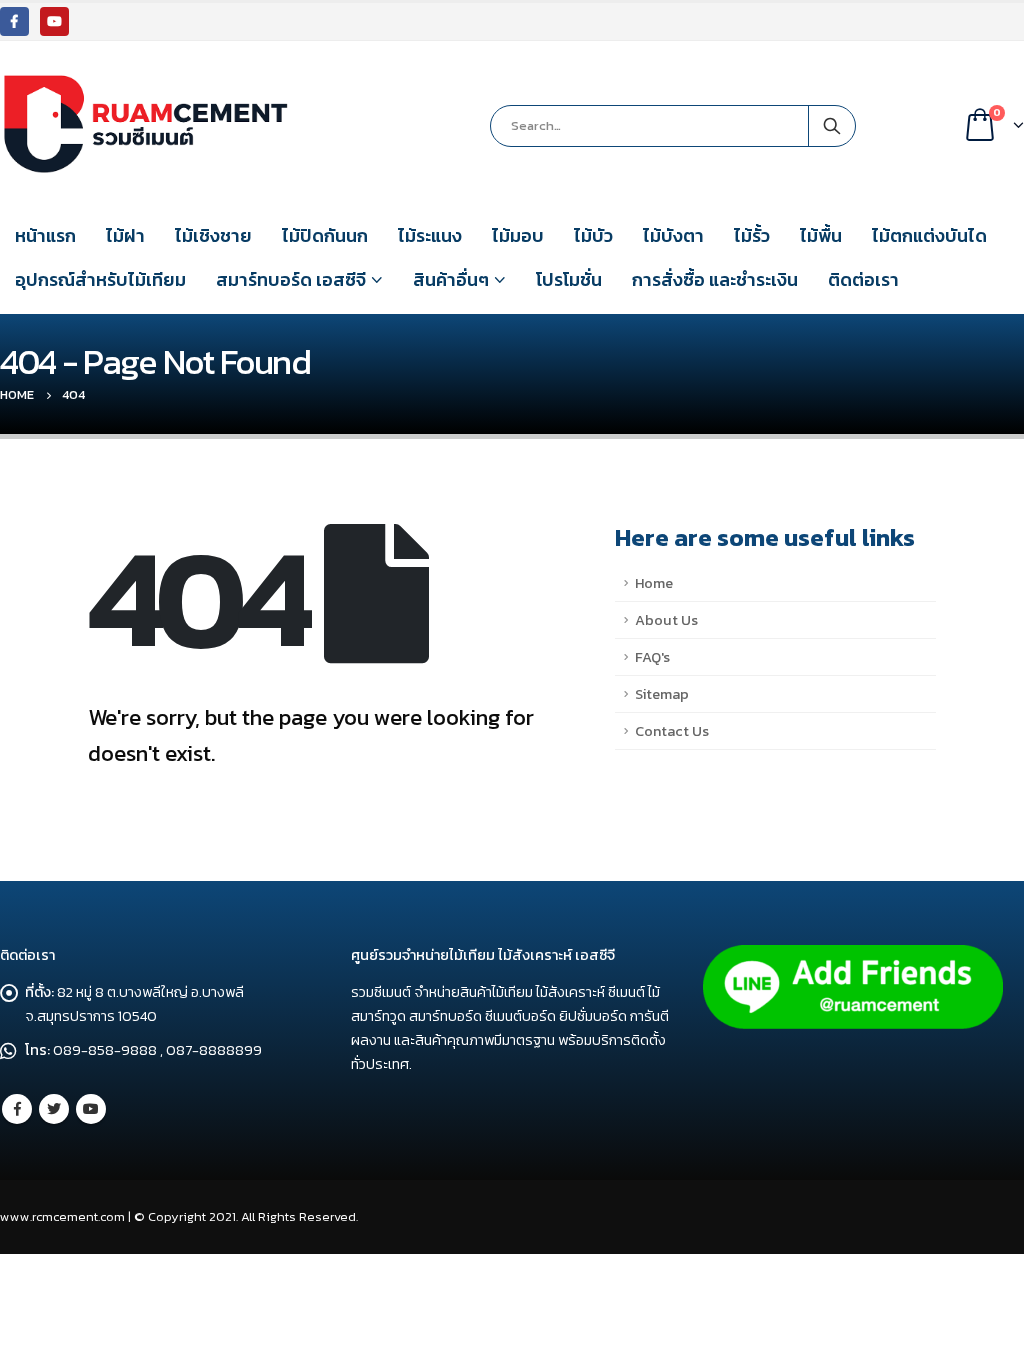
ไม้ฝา (125, 235)
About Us (666, 620)
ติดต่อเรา (863, 279)
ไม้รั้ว (752, 235)
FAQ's (652, 657)
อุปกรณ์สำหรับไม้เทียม (100, 279)
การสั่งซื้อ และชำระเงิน (715, 279)
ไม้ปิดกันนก (325, 235)
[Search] (832, 126)
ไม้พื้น (821, 235)
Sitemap (662, 694)
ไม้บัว (593, 235)
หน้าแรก (45, 235)
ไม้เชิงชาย (213, 235)
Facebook (17, 1109)
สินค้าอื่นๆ (451, 279)
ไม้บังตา (673, 235)
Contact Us (672, 731)
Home (654, 583)
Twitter (54, 1109)
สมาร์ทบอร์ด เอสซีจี (291, 279)
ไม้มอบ (518, 235)
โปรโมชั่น (569, 279)
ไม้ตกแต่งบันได (929, 235)
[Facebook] (14, 21)
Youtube (91, 1109)
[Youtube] (54, 21)
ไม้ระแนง (430, 235)
